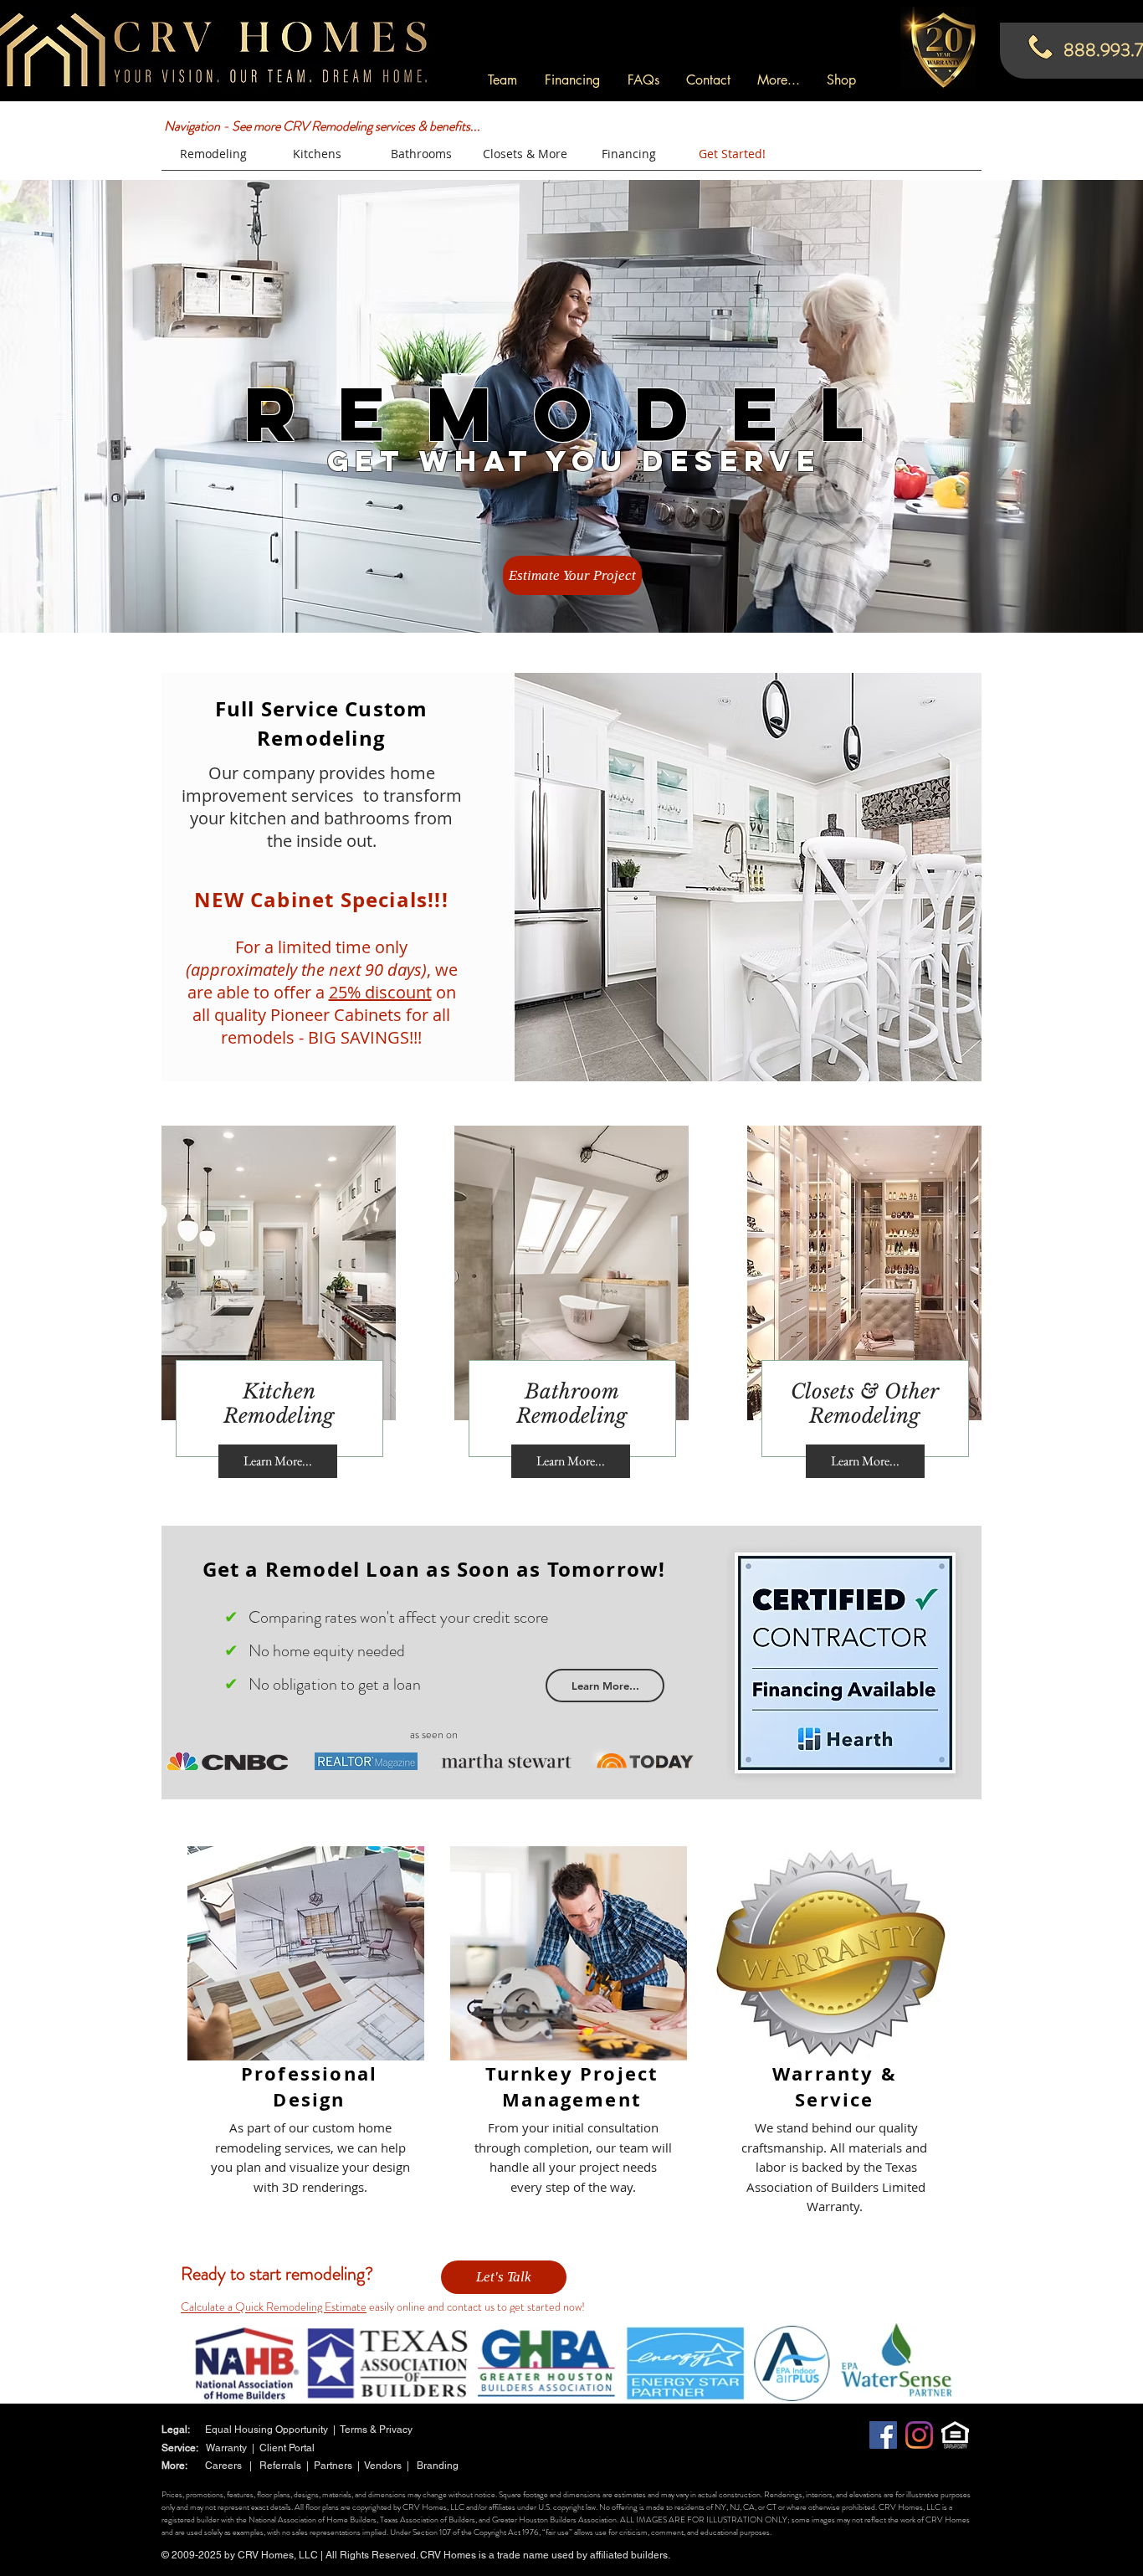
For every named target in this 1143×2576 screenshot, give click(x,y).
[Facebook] (883, 2435)
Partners (336, 2466)
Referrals (283, 2466)
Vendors (383, 2466)
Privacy (397, 2430)
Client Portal (287, 2448)
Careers (227, 2466)
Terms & (359, 2430)
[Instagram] (919, 2435)
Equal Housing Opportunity (267, 2430)
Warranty (226, 2448)
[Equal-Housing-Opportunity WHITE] (955, 2435)
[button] (779, 80)
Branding (438, 2466)
